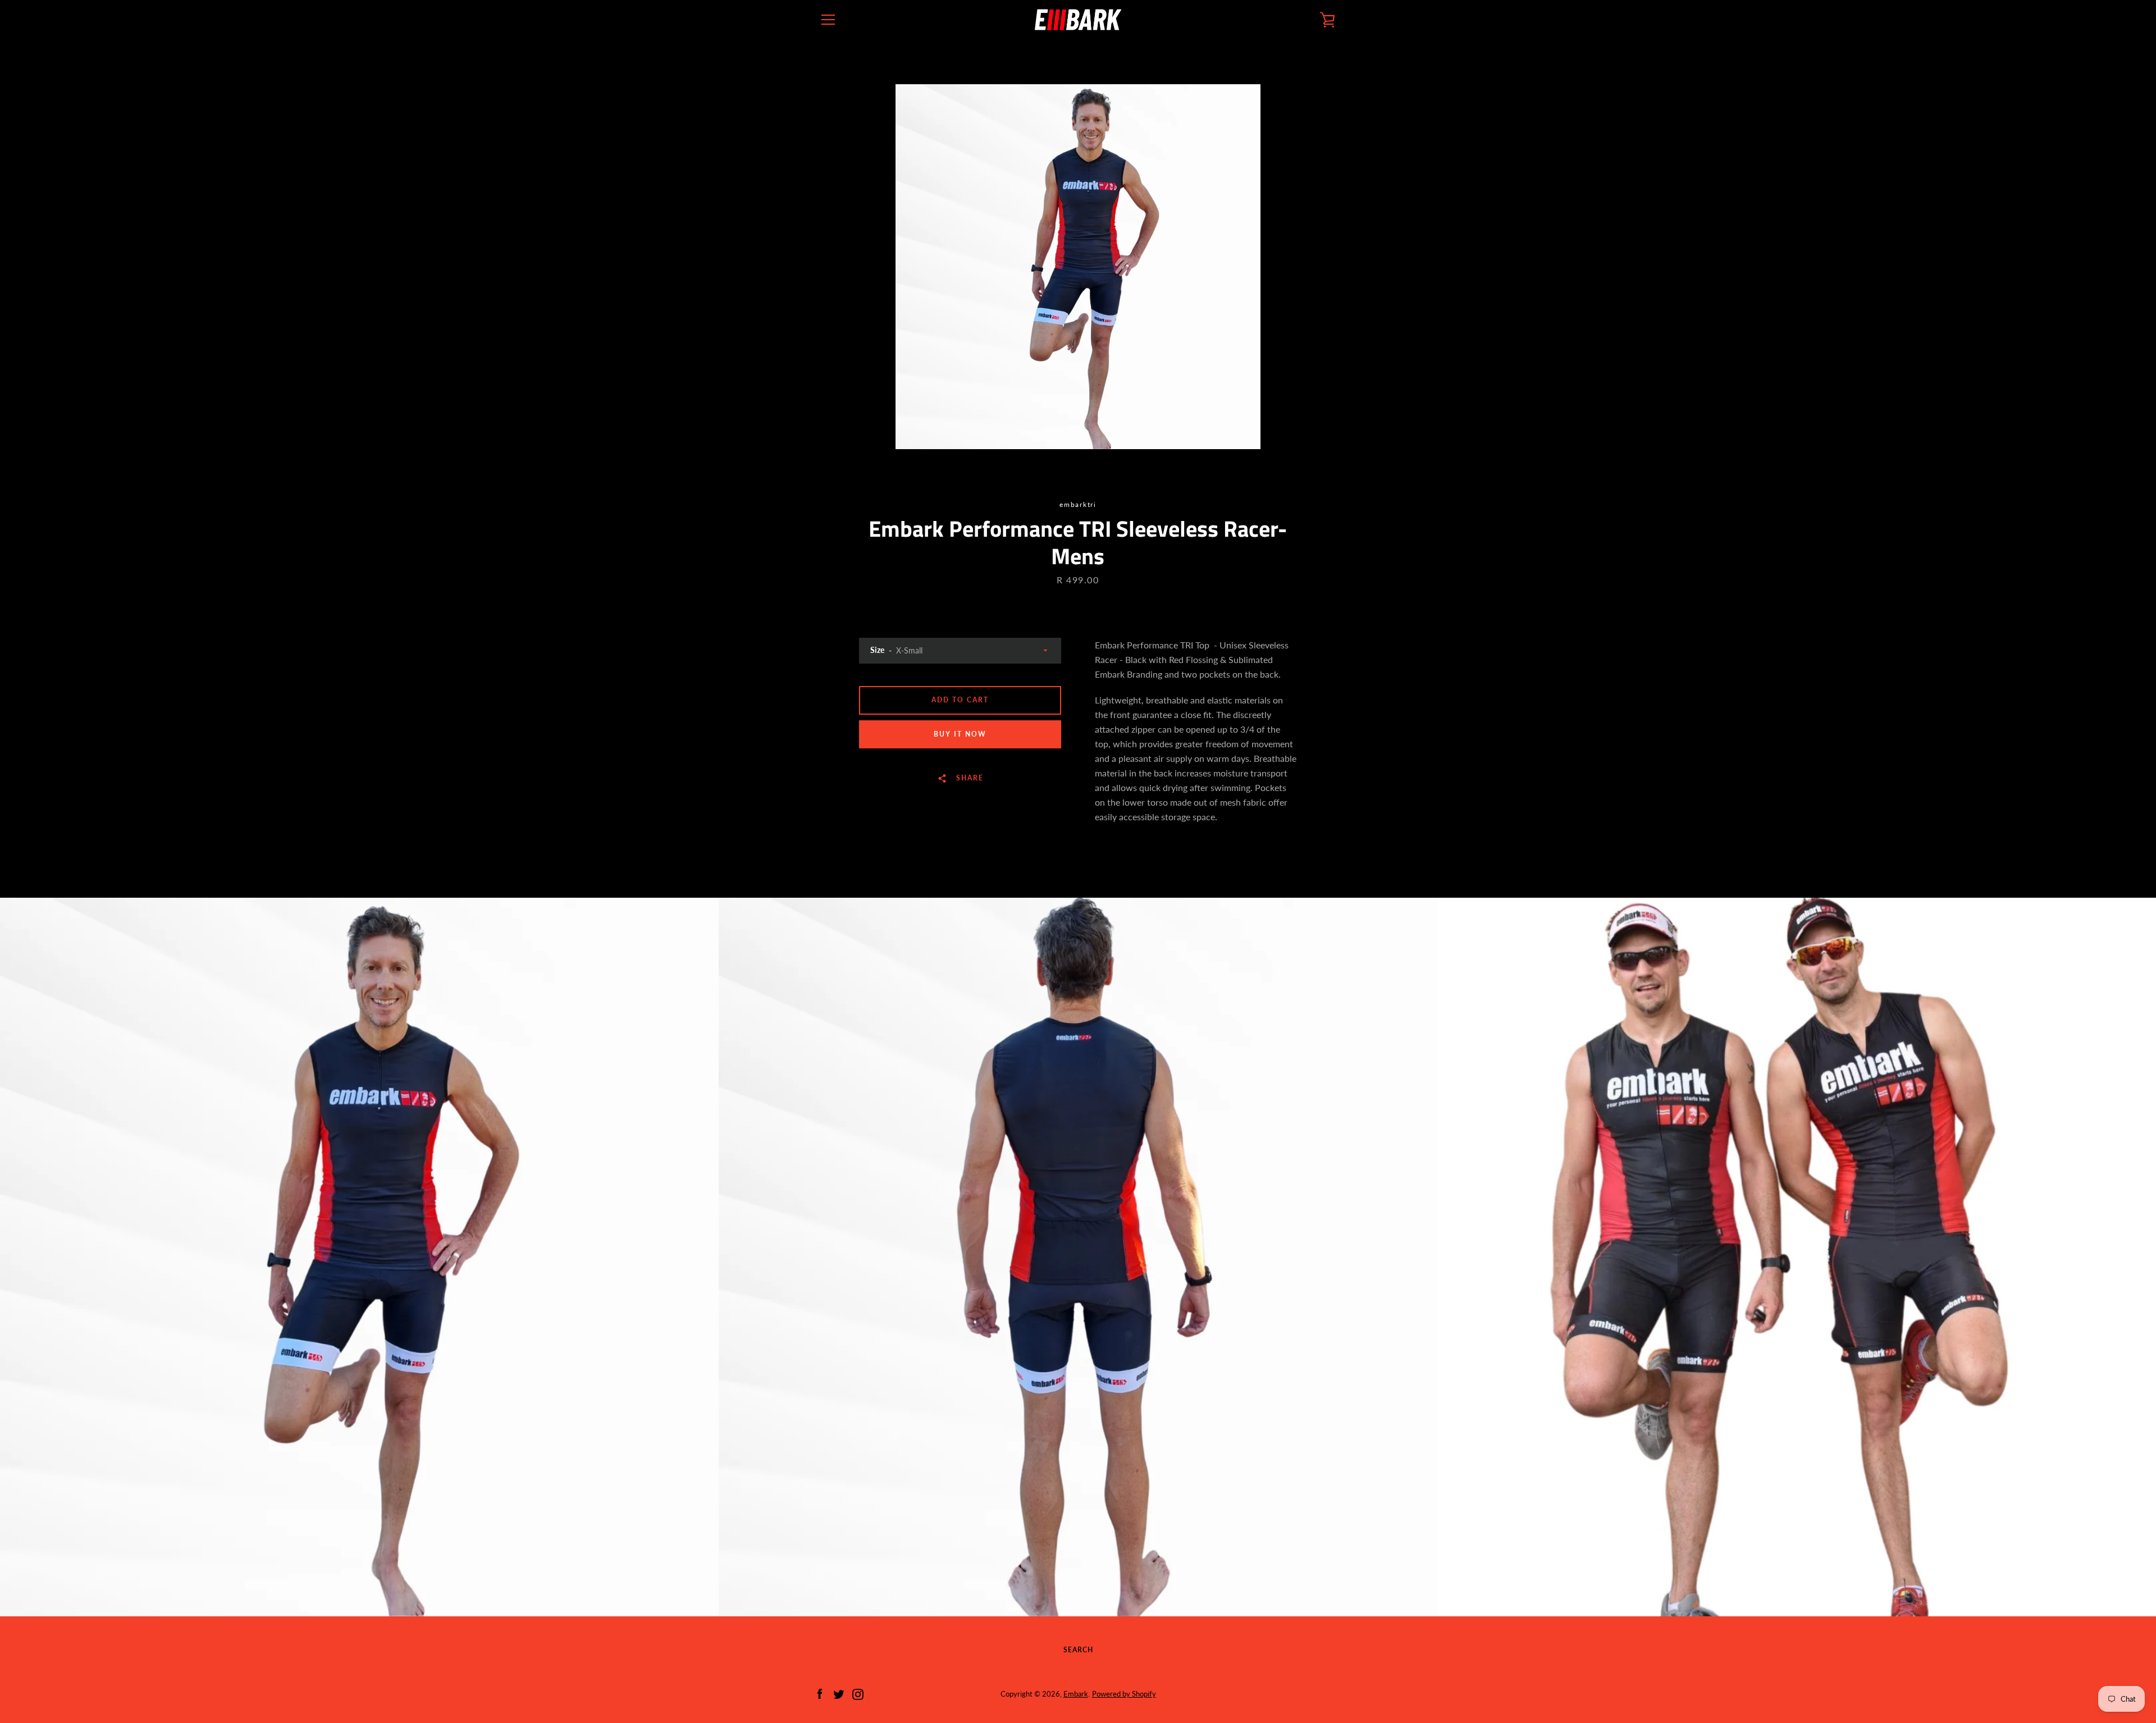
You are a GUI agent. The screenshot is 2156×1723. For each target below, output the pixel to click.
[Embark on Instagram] (858, 1693)
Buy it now (960, 734)
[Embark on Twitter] (839, 1693)
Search (1078, 1650)
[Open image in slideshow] (1078, 267)
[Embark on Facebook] (820, 1693)
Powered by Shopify (1124, 1694)
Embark (1076, 1694)
